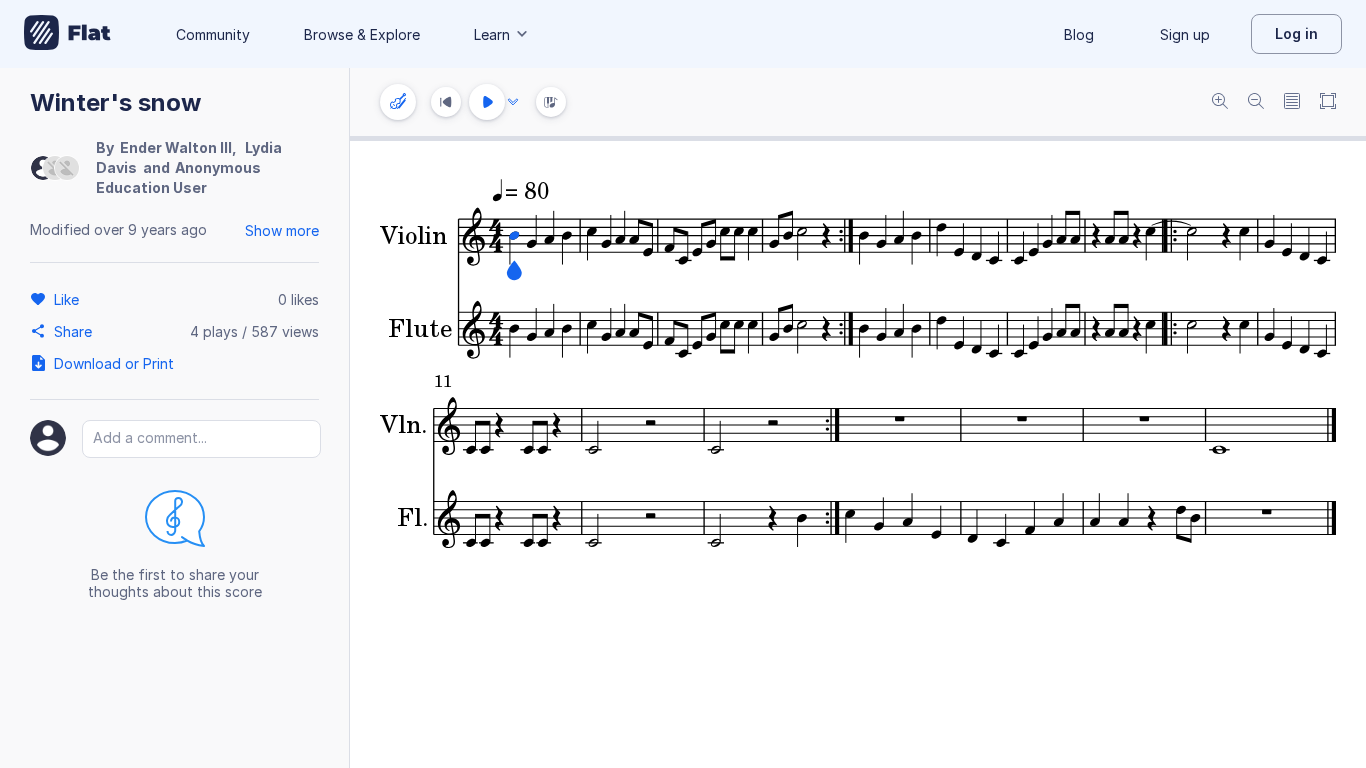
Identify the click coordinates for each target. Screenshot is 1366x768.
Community (213, 34)
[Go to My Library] (67, 34)
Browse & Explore (362, 34)
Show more (282, 230)
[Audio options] (513, 102)
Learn (492, 34)
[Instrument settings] (398, 102)
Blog (1079, 34)
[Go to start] (446, 102)
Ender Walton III (176, 147)
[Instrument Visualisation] (551, 102)
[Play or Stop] (487, 102)
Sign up (1185, 34)
